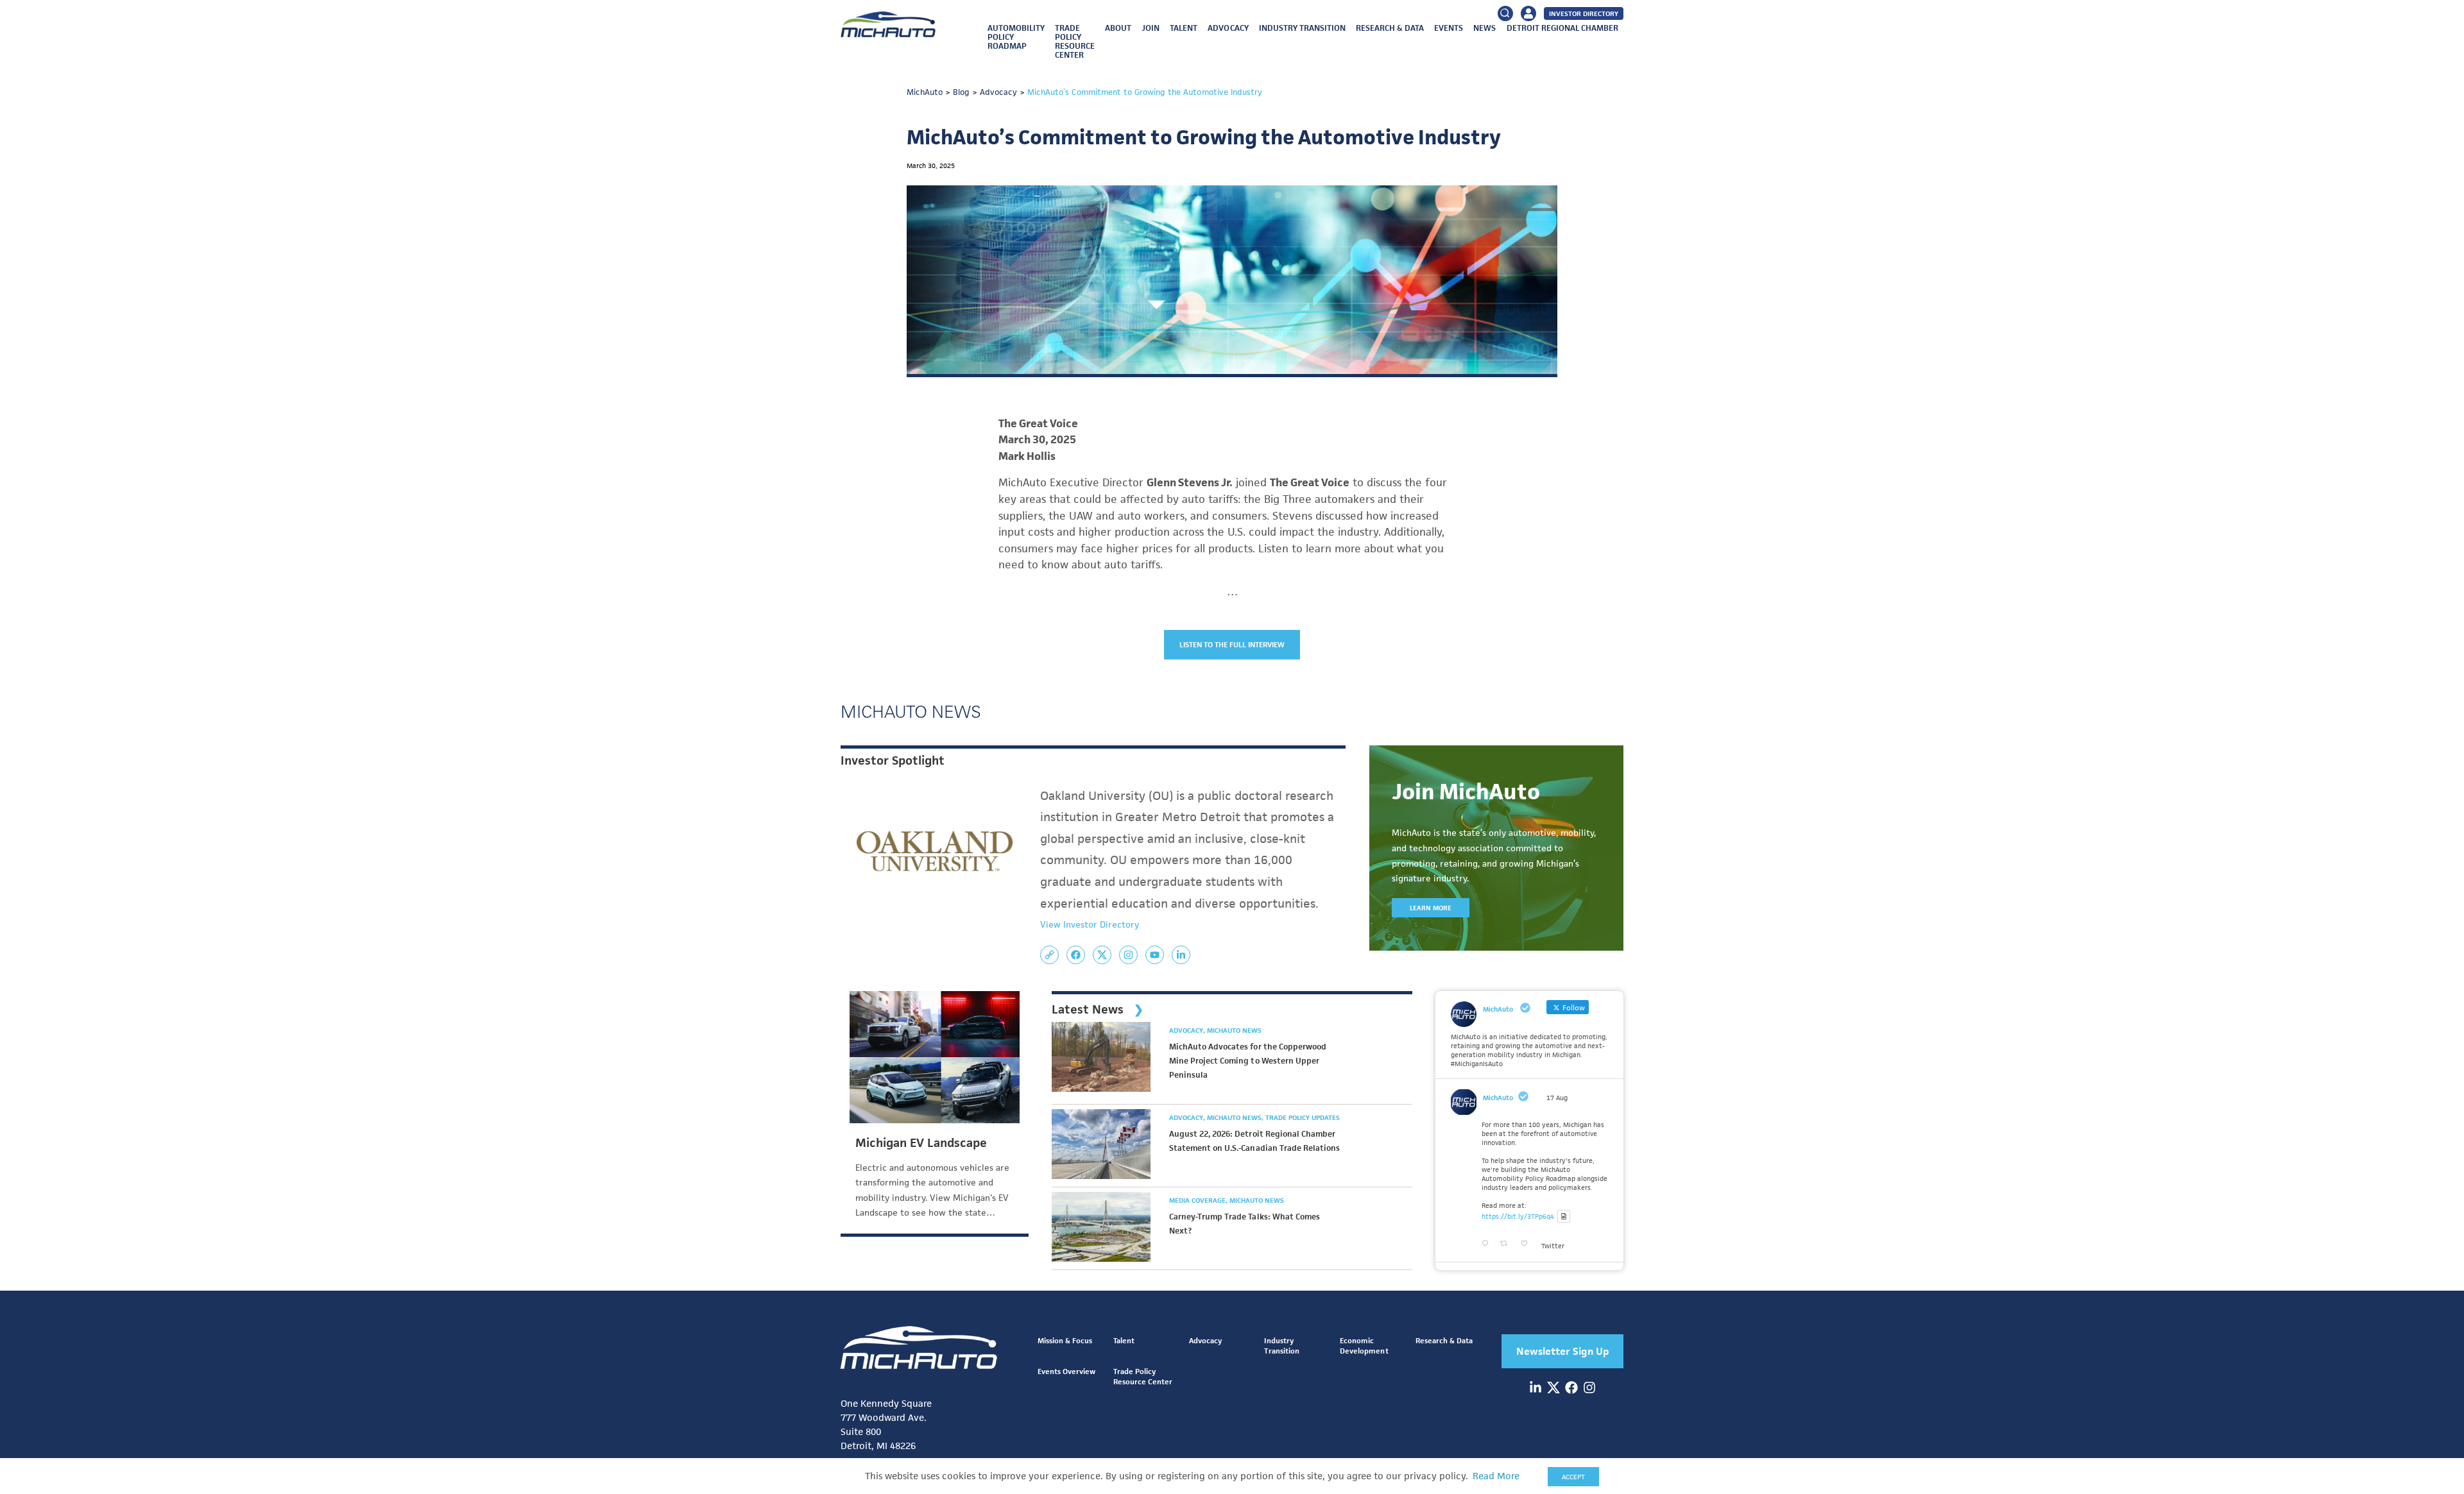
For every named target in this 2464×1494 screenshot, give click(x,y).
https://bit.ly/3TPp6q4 (1518, 1216)
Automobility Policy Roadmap (1016, 37)
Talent (1184, 28)
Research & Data (1390, 28)
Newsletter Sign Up (1563, 1351)
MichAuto (1498, 1098)
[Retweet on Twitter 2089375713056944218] (1507, 1244)
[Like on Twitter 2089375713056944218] (1528, 1244)
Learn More (1431, 908)
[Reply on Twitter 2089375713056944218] (1488, 1244)
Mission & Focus (1065, 1340)
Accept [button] (1573, 1477)
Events (1449, 28)
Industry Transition (1302, 28)
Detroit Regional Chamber (1562, 28)
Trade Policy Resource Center (1075, 41)
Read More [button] (1496, 1476)
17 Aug (1557, 1098)
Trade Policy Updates (1303, 1117)
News (1484, 28)
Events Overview (1066, 1371)
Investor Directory (1584, 13)
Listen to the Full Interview (1232, 644)
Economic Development (1364, 1345)
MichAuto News (1234, 1030)
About (1118, 28)
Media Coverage (1198, 1200)
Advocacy (1228, 28)
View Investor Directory (1090, 924)
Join (1151, 28)
